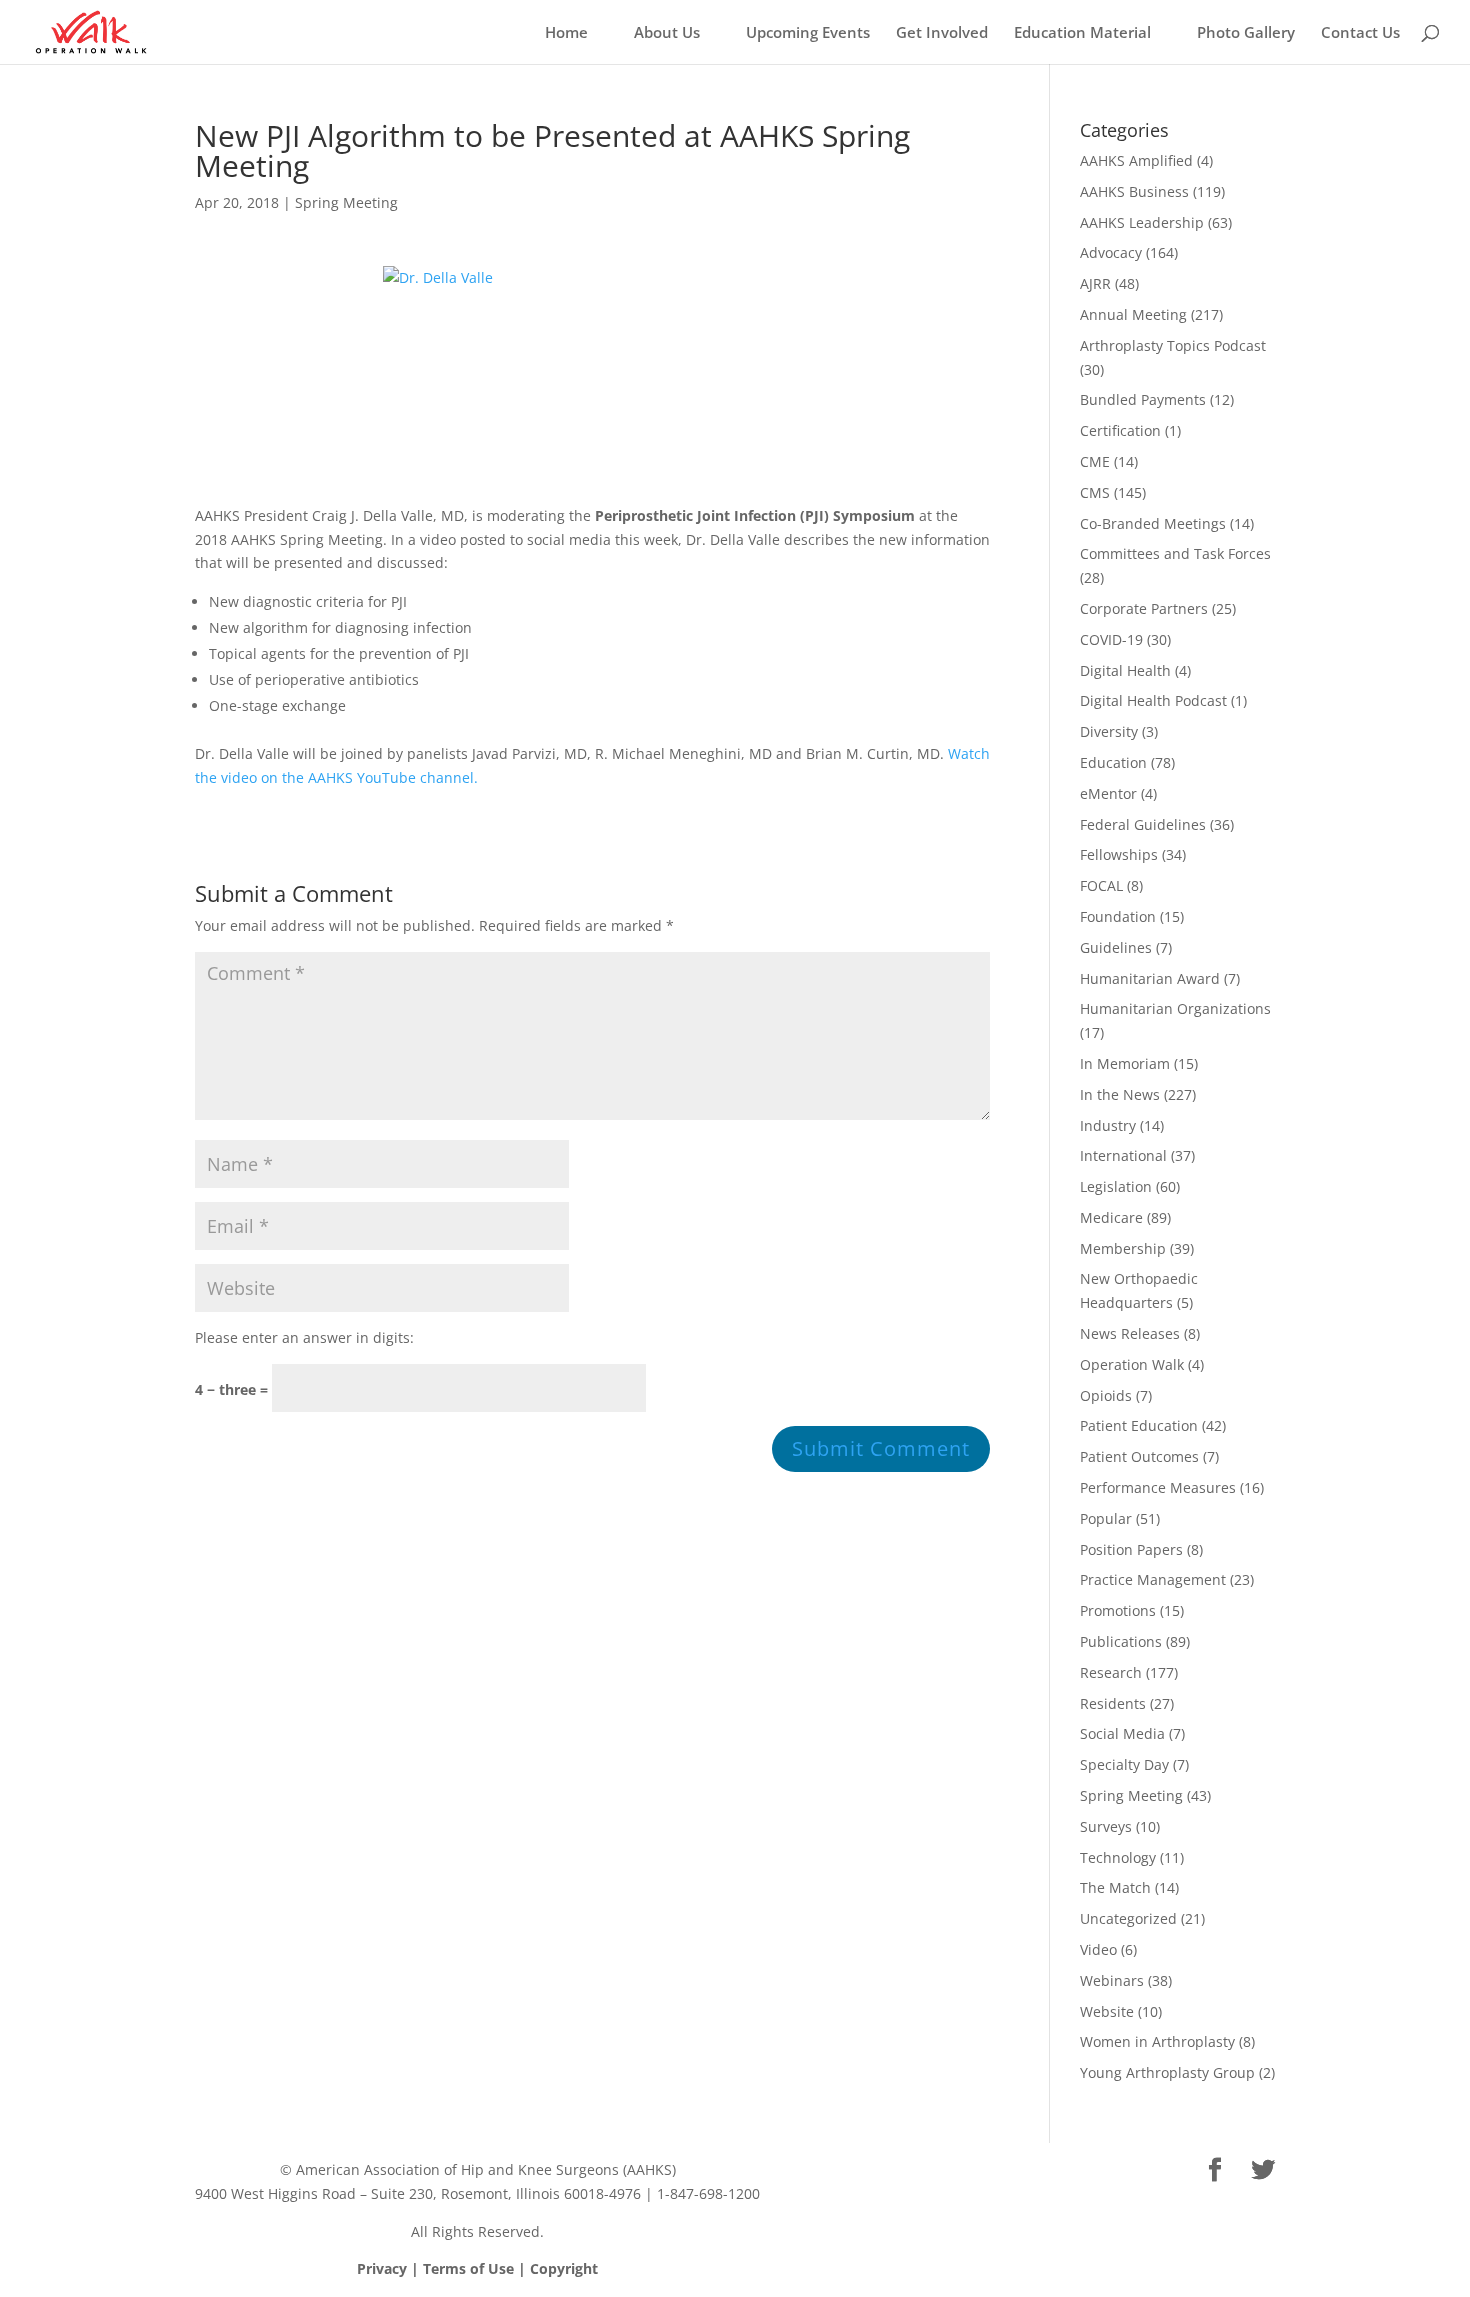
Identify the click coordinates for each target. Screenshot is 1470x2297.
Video (1098, 1949)
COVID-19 (1111, 639)
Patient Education (1139, 1425)
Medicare (1111, 1217)
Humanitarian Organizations (1175, 1008)
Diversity (1109, 731)
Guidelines (1116, 947)
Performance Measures (1158, 1487)
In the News (1120, 1094)
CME (1095, 461)
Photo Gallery (1246, 33)
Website (1107, 2011)
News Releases (1130, 1333)
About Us (667, 33)
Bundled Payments (1143, 399)
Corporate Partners (1144, 608)
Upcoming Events (808, 33)
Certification (1120, 430)
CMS (1095, 492)
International (1123, 1155)
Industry (1108, 1125)
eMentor (1108, 793)
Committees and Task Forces (1175, 553)
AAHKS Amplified (1136, 160)
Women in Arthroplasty (1157, 2041)
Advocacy (1111, 252)
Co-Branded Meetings (1153, 523)
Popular (1106, 1518)
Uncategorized (1128, 1918)
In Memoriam (1125, 1063)
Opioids (1106, 1395)
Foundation (1118, 916)
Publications (1121, 1641)
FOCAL (1101, 885)
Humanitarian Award (1150, 978)
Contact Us (1360, 33)
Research (1111, 1672)
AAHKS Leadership (1142, 222)
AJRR (1095, 283)
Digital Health (1125, 670)
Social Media (1122, 1733)
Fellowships (1119, 854)
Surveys (1106, 1826)
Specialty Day (1124, 1764)
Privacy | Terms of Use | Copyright (477, 2268)
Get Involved (942, 33)
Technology (1118, 1857)
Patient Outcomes (1139, 1456)
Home (566, 33)
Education (1113, 762)
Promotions (1118, 1610)
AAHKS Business (1134, 191)
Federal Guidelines (1143, 824)
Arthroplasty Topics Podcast (1173, 345)
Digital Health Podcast (1153, 700)
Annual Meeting (1133, 314)
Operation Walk (1132, 1364)
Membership (1123, 1248)
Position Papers (1131, 1549)
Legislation (1116, 1186)
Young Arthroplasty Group (1167, 2072)
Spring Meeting (346, 202)
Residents (1113, 1703)
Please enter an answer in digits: (304, 1337)
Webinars (1112, 1980)
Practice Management (1153, 1579)
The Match (1115, 1887)
